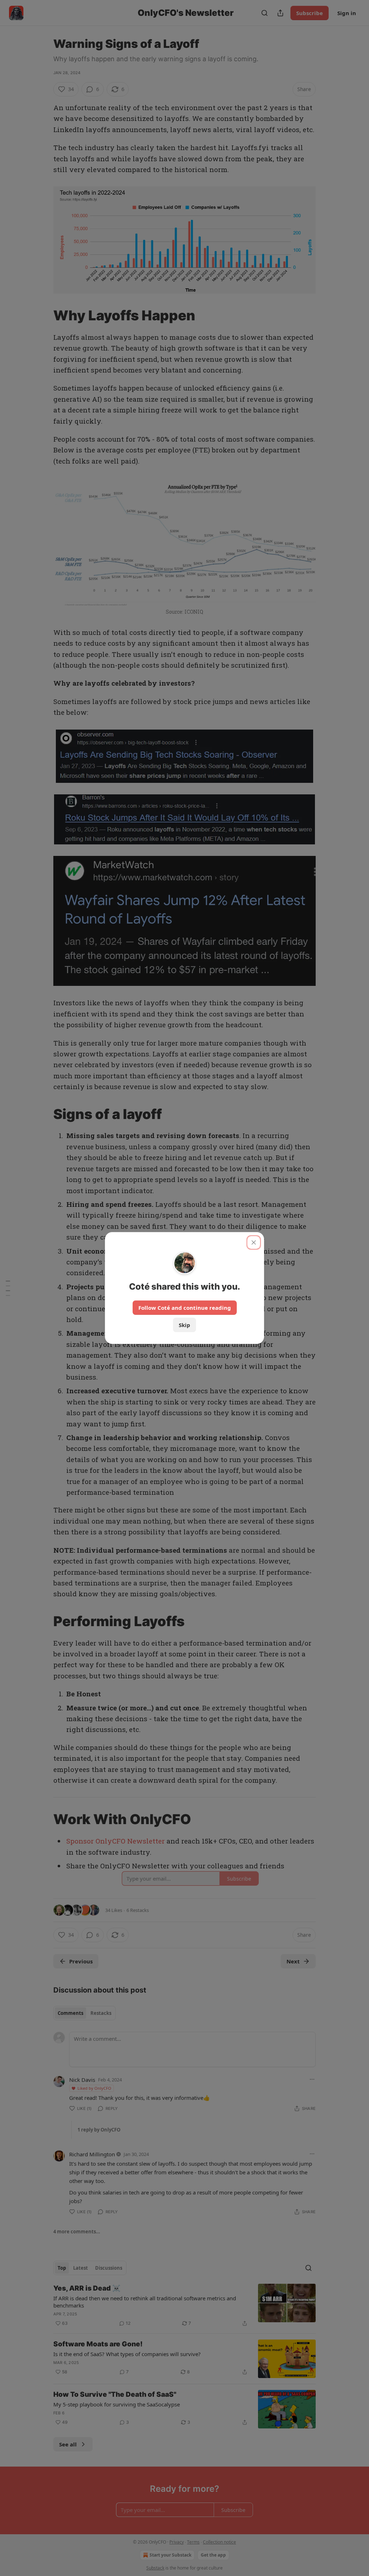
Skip (184, 1325)
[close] (254, 1242)
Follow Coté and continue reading (185, 1308)
